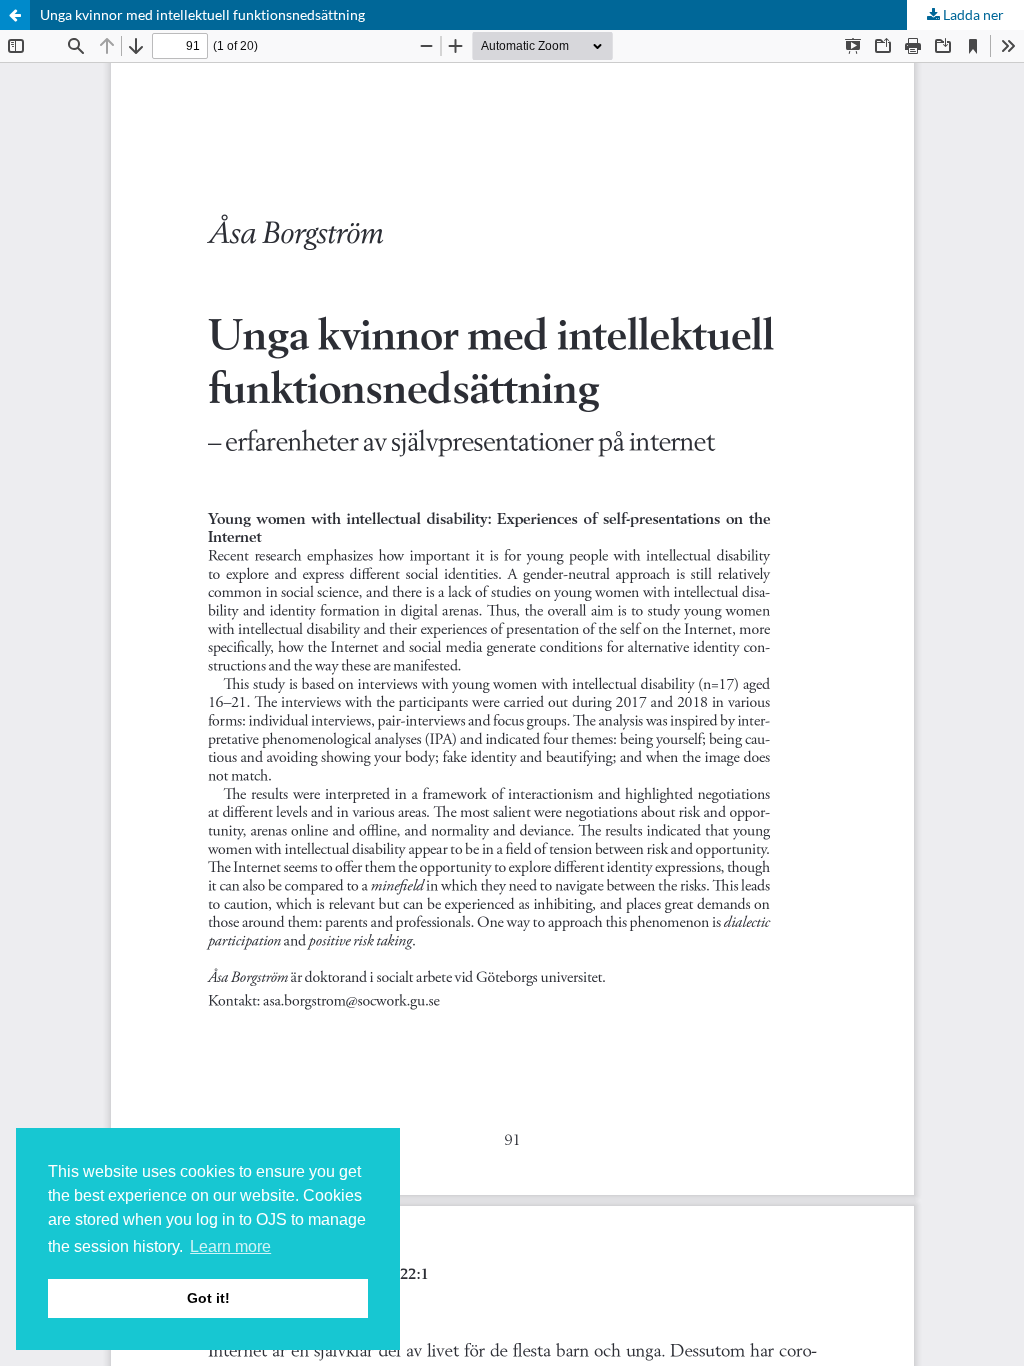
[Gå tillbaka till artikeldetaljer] (15, 15)
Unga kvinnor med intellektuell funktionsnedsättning (202, 14)
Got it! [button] (208, 1298)
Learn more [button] (230, 1246)
